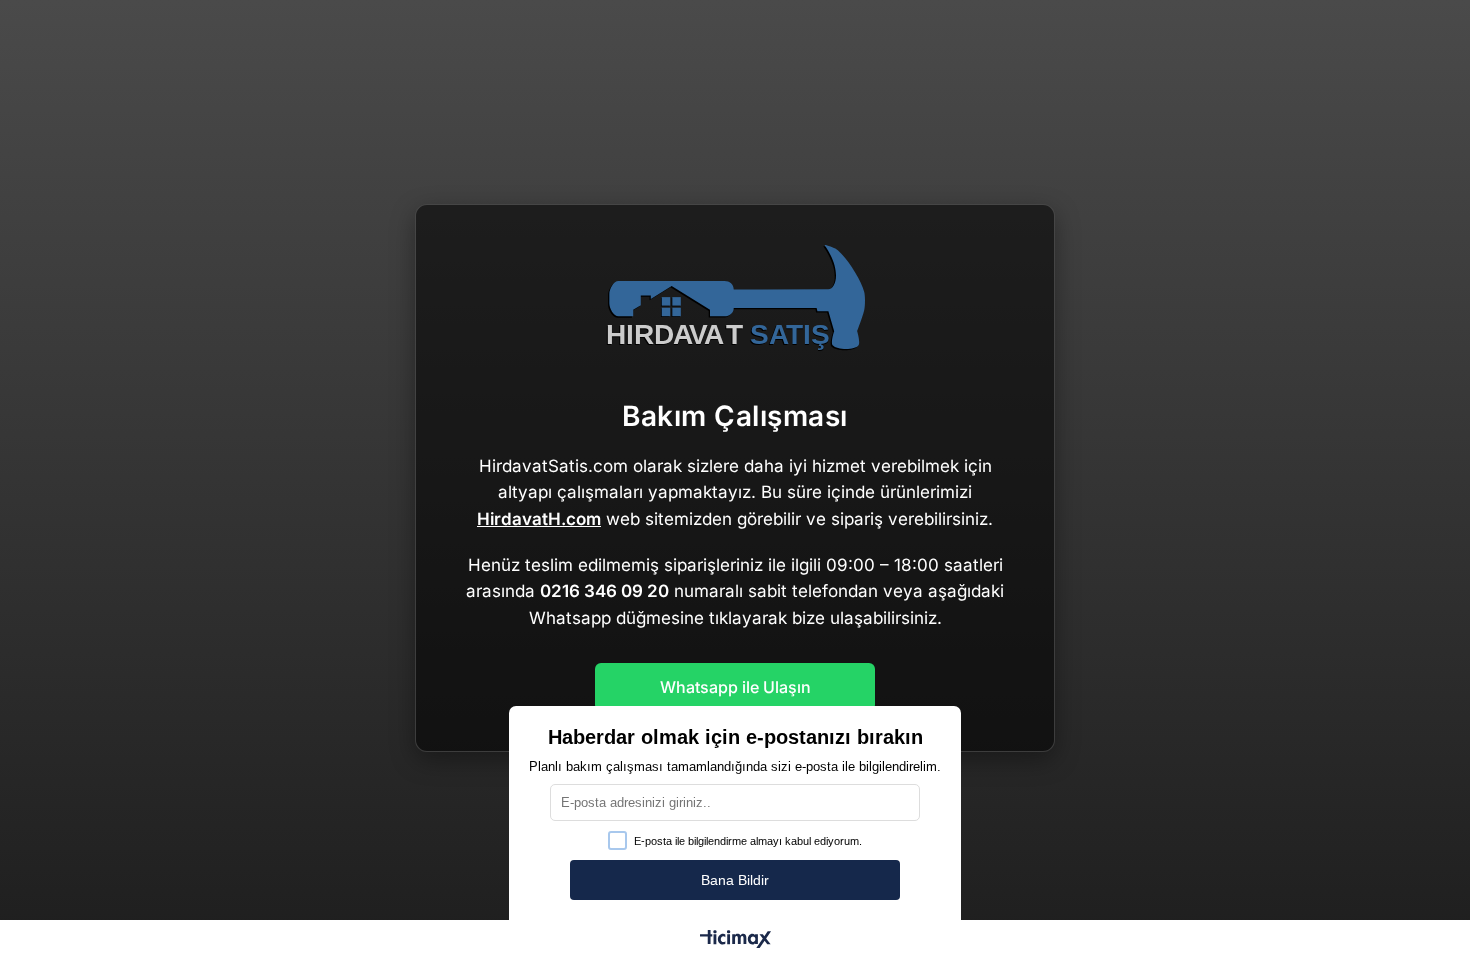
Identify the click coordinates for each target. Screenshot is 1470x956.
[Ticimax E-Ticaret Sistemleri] (735, 940)
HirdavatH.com (539, 519)
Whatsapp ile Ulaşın (735, 687)
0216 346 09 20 (604, 591)
